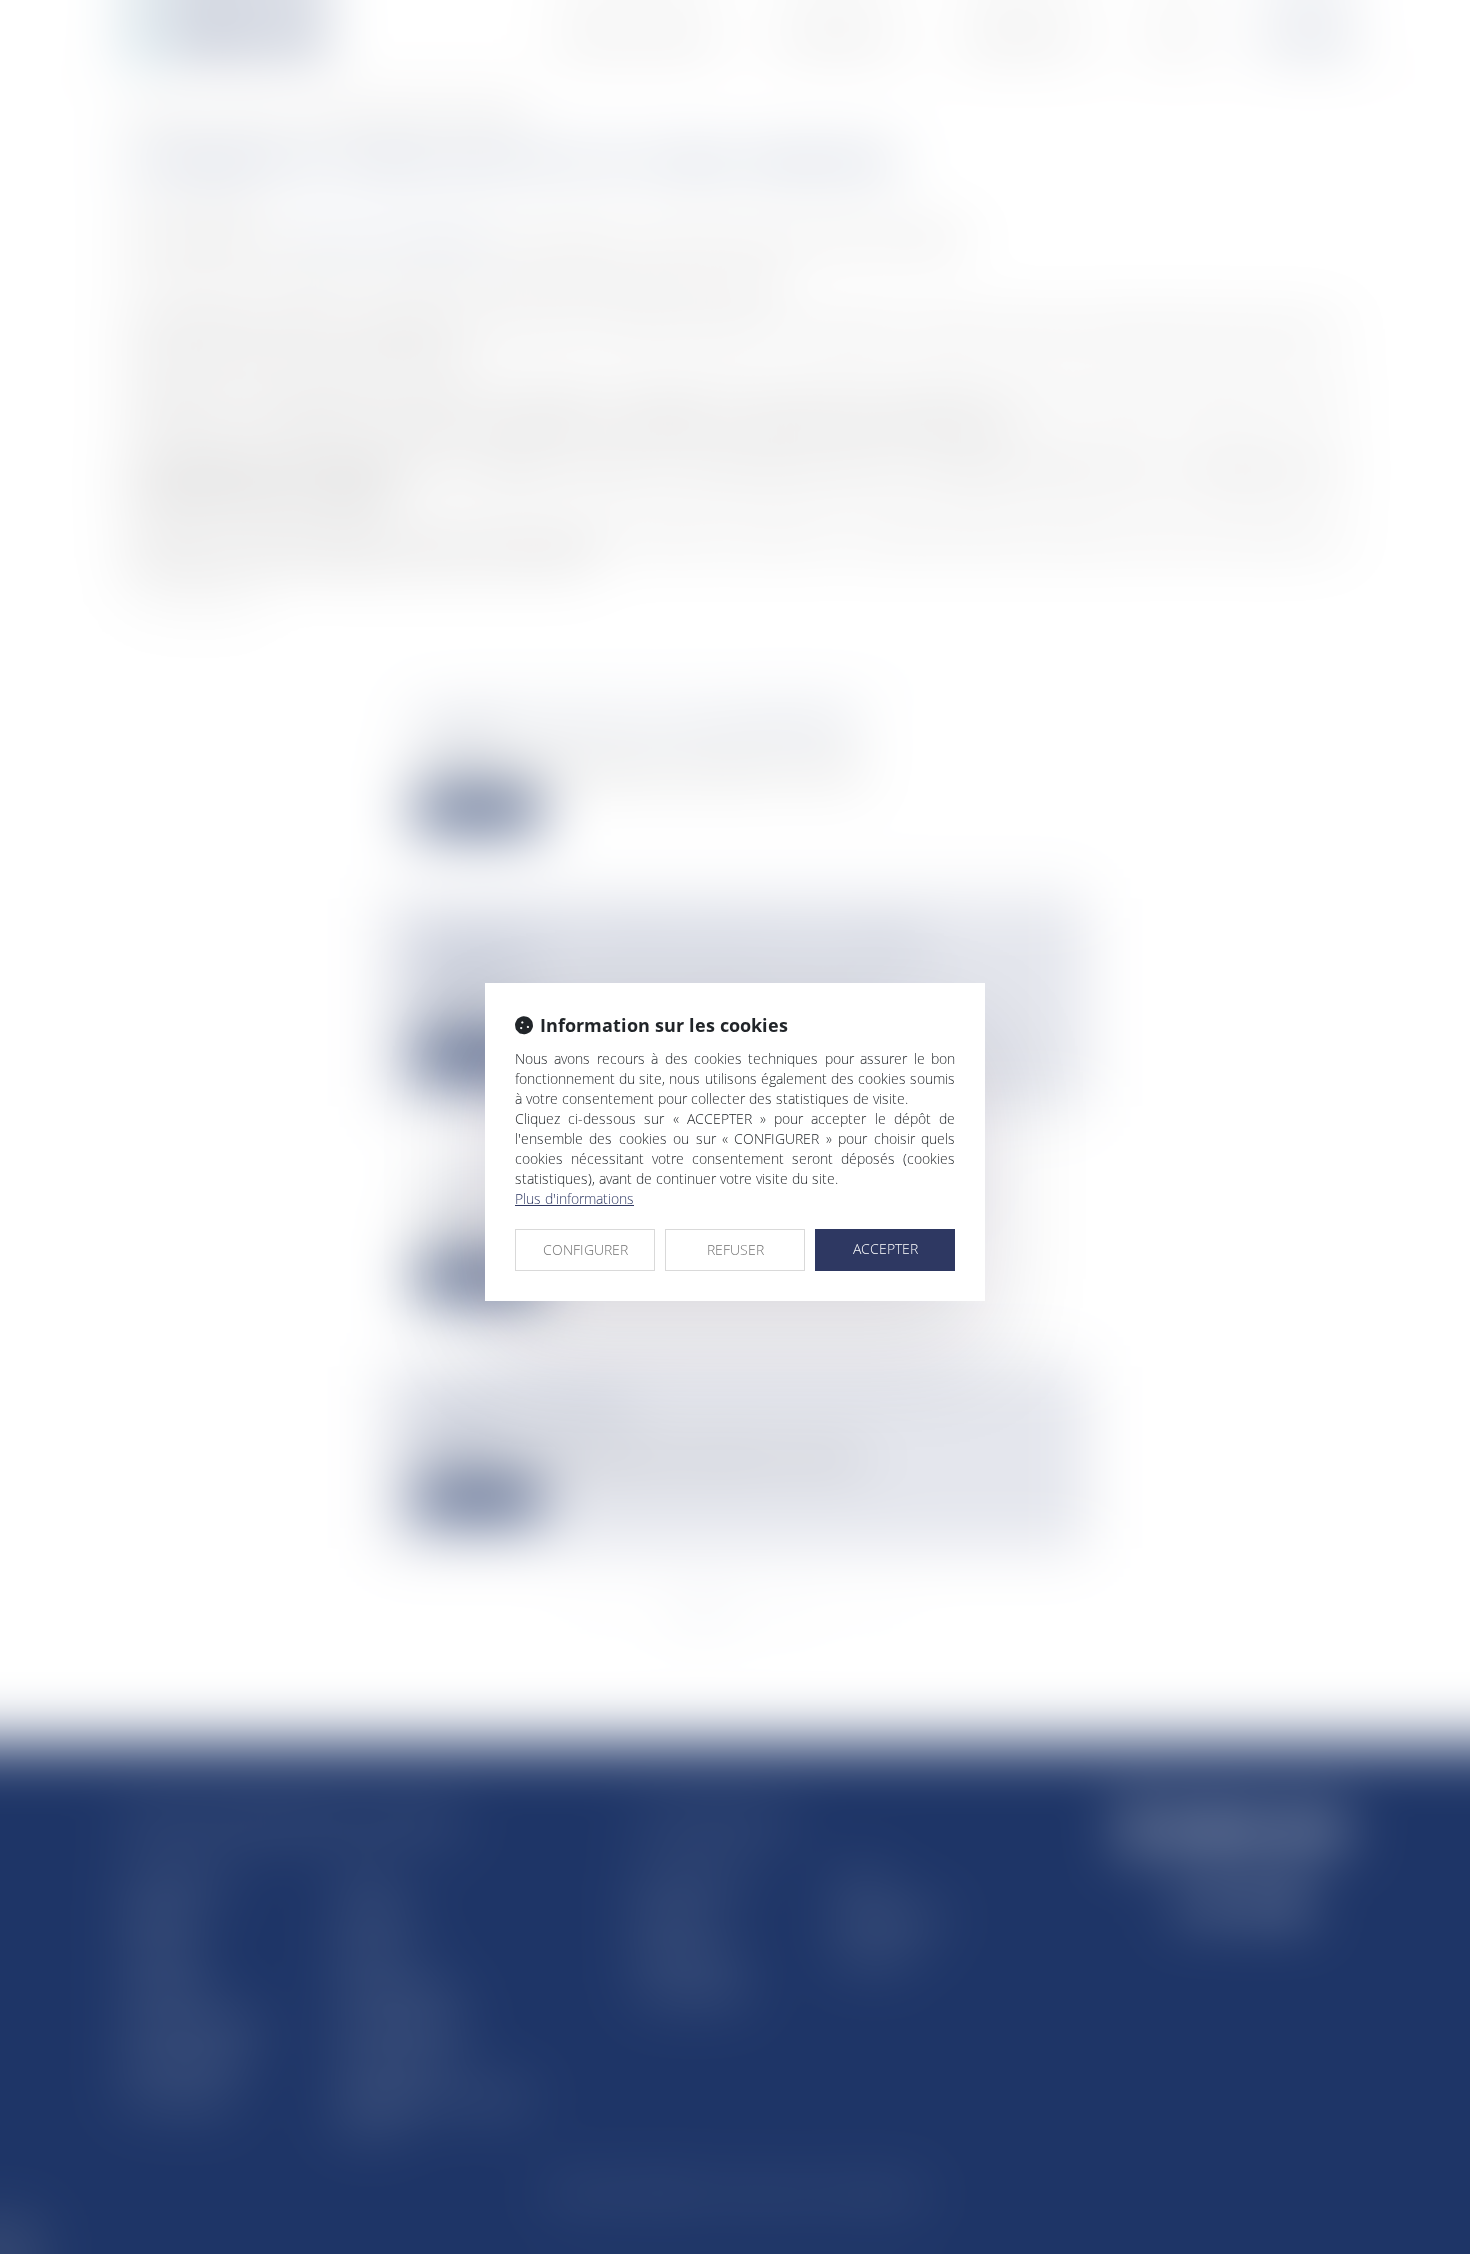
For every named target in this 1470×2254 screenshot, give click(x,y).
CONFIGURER (585, 1249)
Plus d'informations (574, 1198)
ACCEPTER (885, 1248)
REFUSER (735, 1249)
